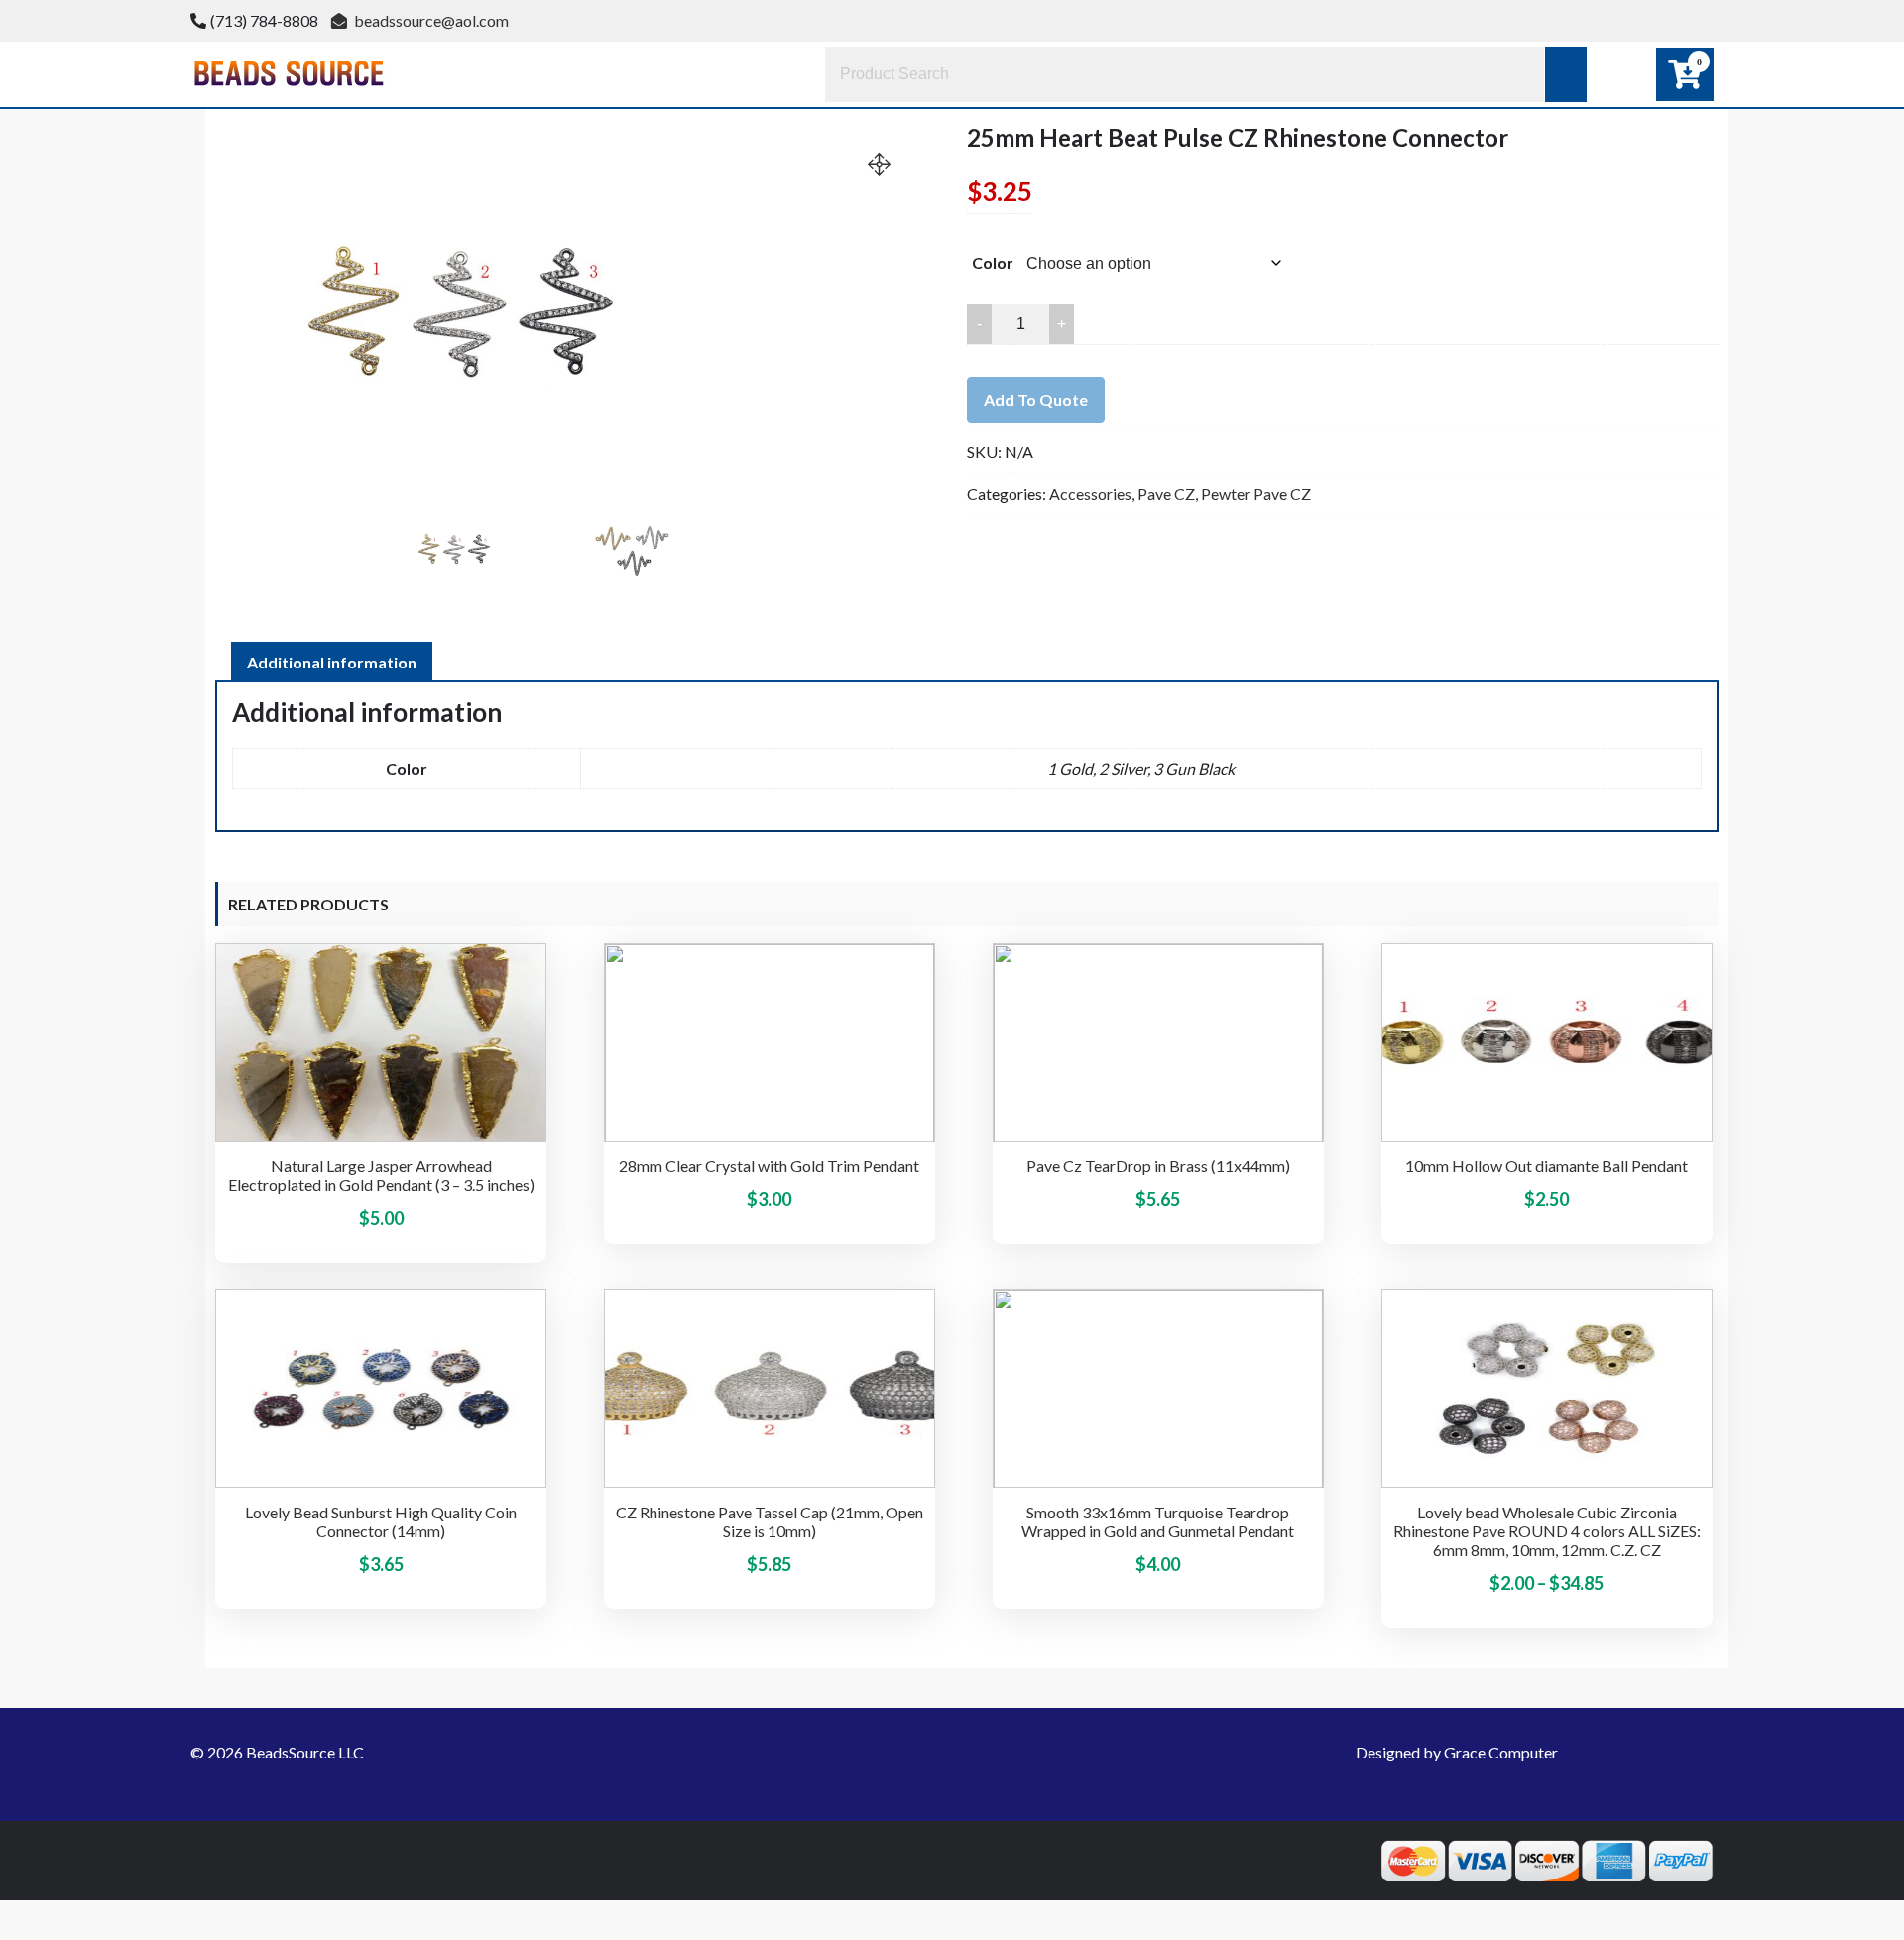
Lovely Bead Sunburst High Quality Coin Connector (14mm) (381, 1521)
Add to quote (1036, 399)
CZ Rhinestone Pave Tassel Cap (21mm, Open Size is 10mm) (770, 1521)
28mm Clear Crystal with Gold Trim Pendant (769, 1166)
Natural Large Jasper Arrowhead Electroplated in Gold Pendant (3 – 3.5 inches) (381, 1175)
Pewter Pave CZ (1256, 493)
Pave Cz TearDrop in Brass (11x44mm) (1158, 1166)
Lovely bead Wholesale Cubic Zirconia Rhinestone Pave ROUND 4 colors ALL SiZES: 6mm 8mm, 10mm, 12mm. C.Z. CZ (1547, 1531)
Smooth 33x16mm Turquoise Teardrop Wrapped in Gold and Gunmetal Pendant (1158, 1521)
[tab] (332, 663)
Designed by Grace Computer (1457, 1752)
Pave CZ (1166, 493)
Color (993, 262)
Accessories (1090, 493)
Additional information (332, 662)
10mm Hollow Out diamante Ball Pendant (1547, 1166)
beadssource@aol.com (430, 20)
